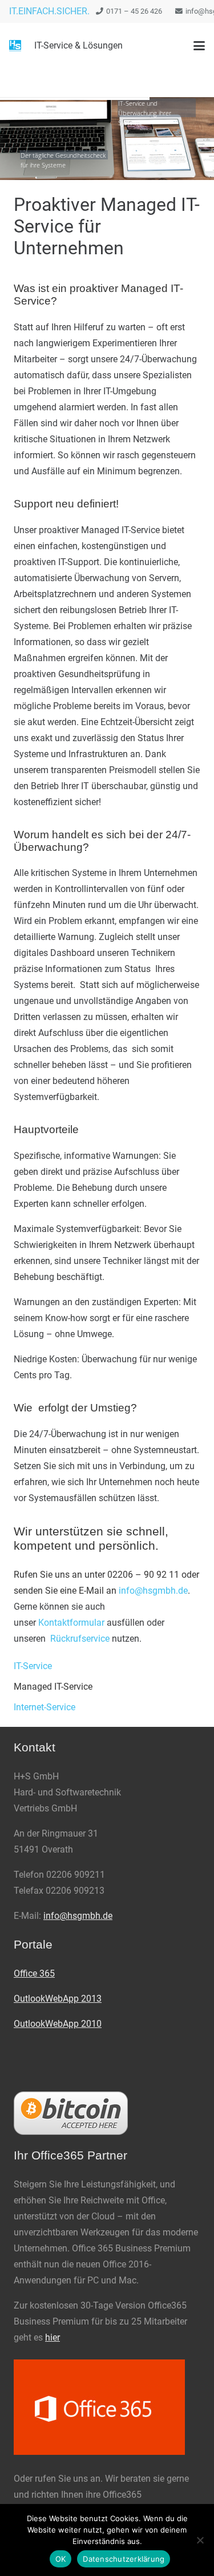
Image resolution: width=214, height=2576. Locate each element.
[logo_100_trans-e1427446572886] (15, 46)
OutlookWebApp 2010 (58, 2024)
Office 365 (34, 1973)
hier (53, 2337)
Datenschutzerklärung (124, 2559)
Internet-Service (45, 1707)
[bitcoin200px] (107, 2113)
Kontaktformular (71, 1623)
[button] (199, 46)
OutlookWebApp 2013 (58, 1999)
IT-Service (33, 1666)
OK (61, 2559)
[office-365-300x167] (107, 2407)
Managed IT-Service (53, 1687)
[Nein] (200, 2540)
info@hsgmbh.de (153, 1591)
